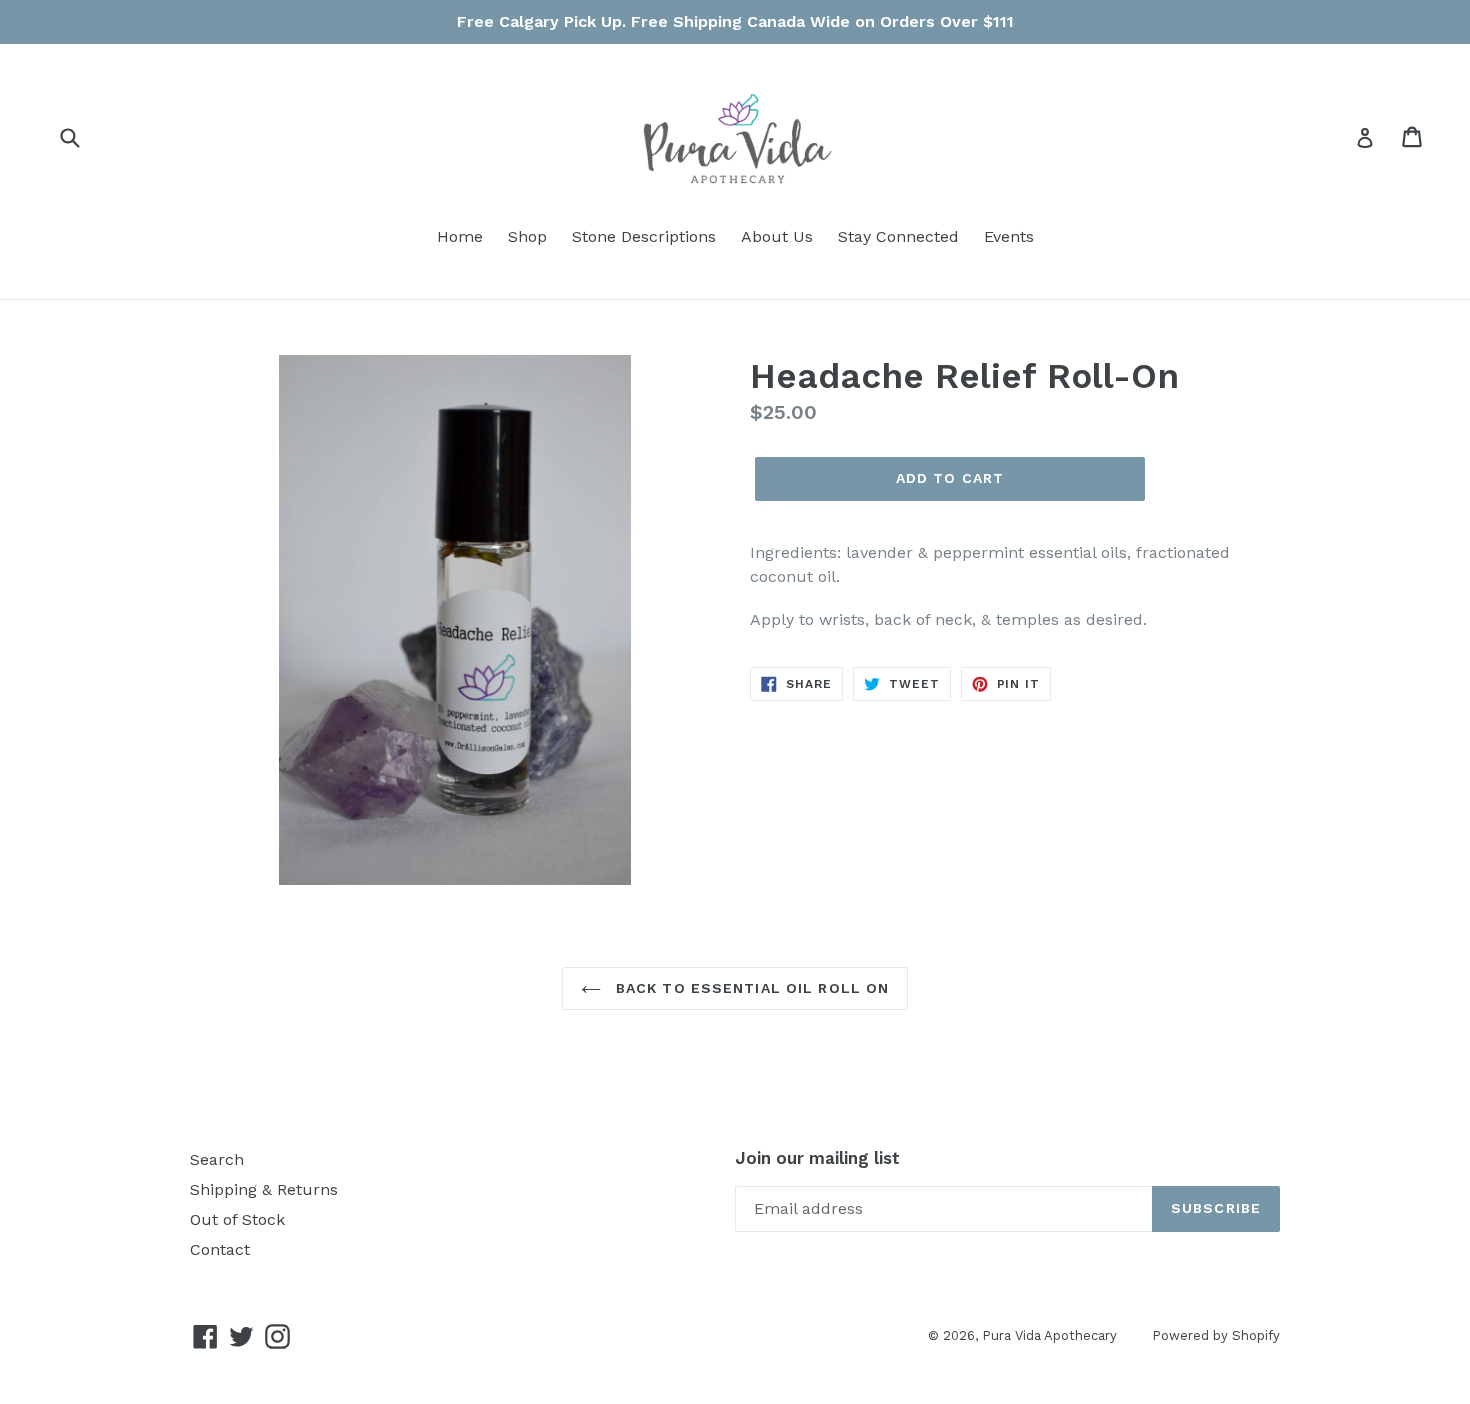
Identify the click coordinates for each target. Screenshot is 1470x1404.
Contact (220, 1249)
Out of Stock (237, 1219)
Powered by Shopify (1216, 1335)
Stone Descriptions (644, 236)
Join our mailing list (817, 1158)
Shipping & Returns (264, 1189)
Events (1009, 236)
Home (460, 236)
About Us (777, 236)
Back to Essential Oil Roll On (750, 988)
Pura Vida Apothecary (1049, 1335)
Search (217, 1159)
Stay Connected (898, 236)
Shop (527, 236)
